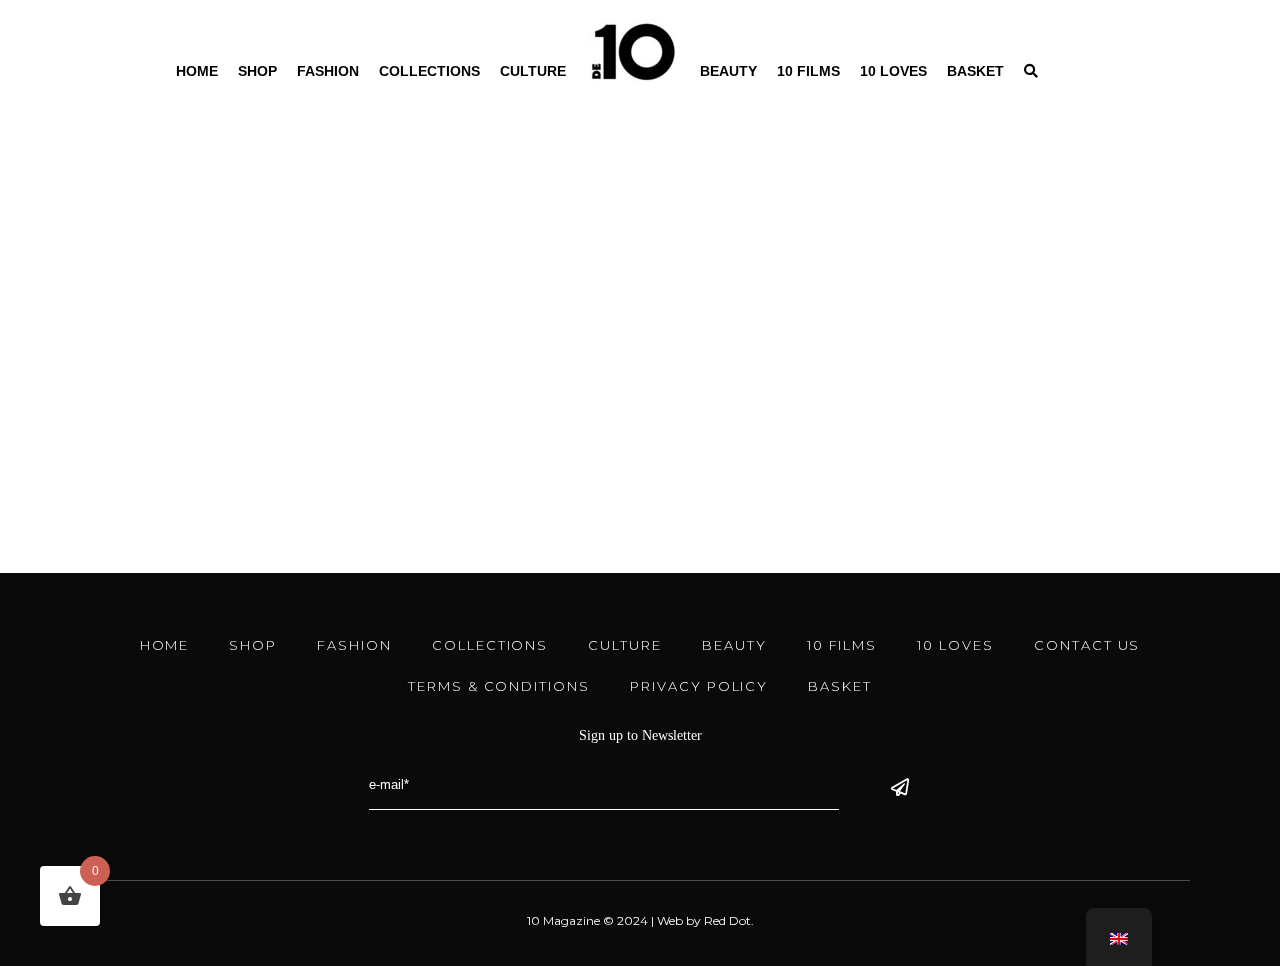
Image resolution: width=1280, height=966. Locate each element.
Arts (220, 379)
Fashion (328, 71)
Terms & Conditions (499, 686)
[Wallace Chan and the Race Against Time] (246, 167)
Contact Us (1087, 645)
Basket (975, 71)
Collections (429, 71)
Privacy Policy (699, 686)
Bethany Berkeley (170, 451)
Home (197, 71)
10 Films (808, 71)
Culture (533, 71)
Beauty (728, 71)
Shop (257, 71)
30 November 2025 (140, 379)
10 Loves (893, 71)
